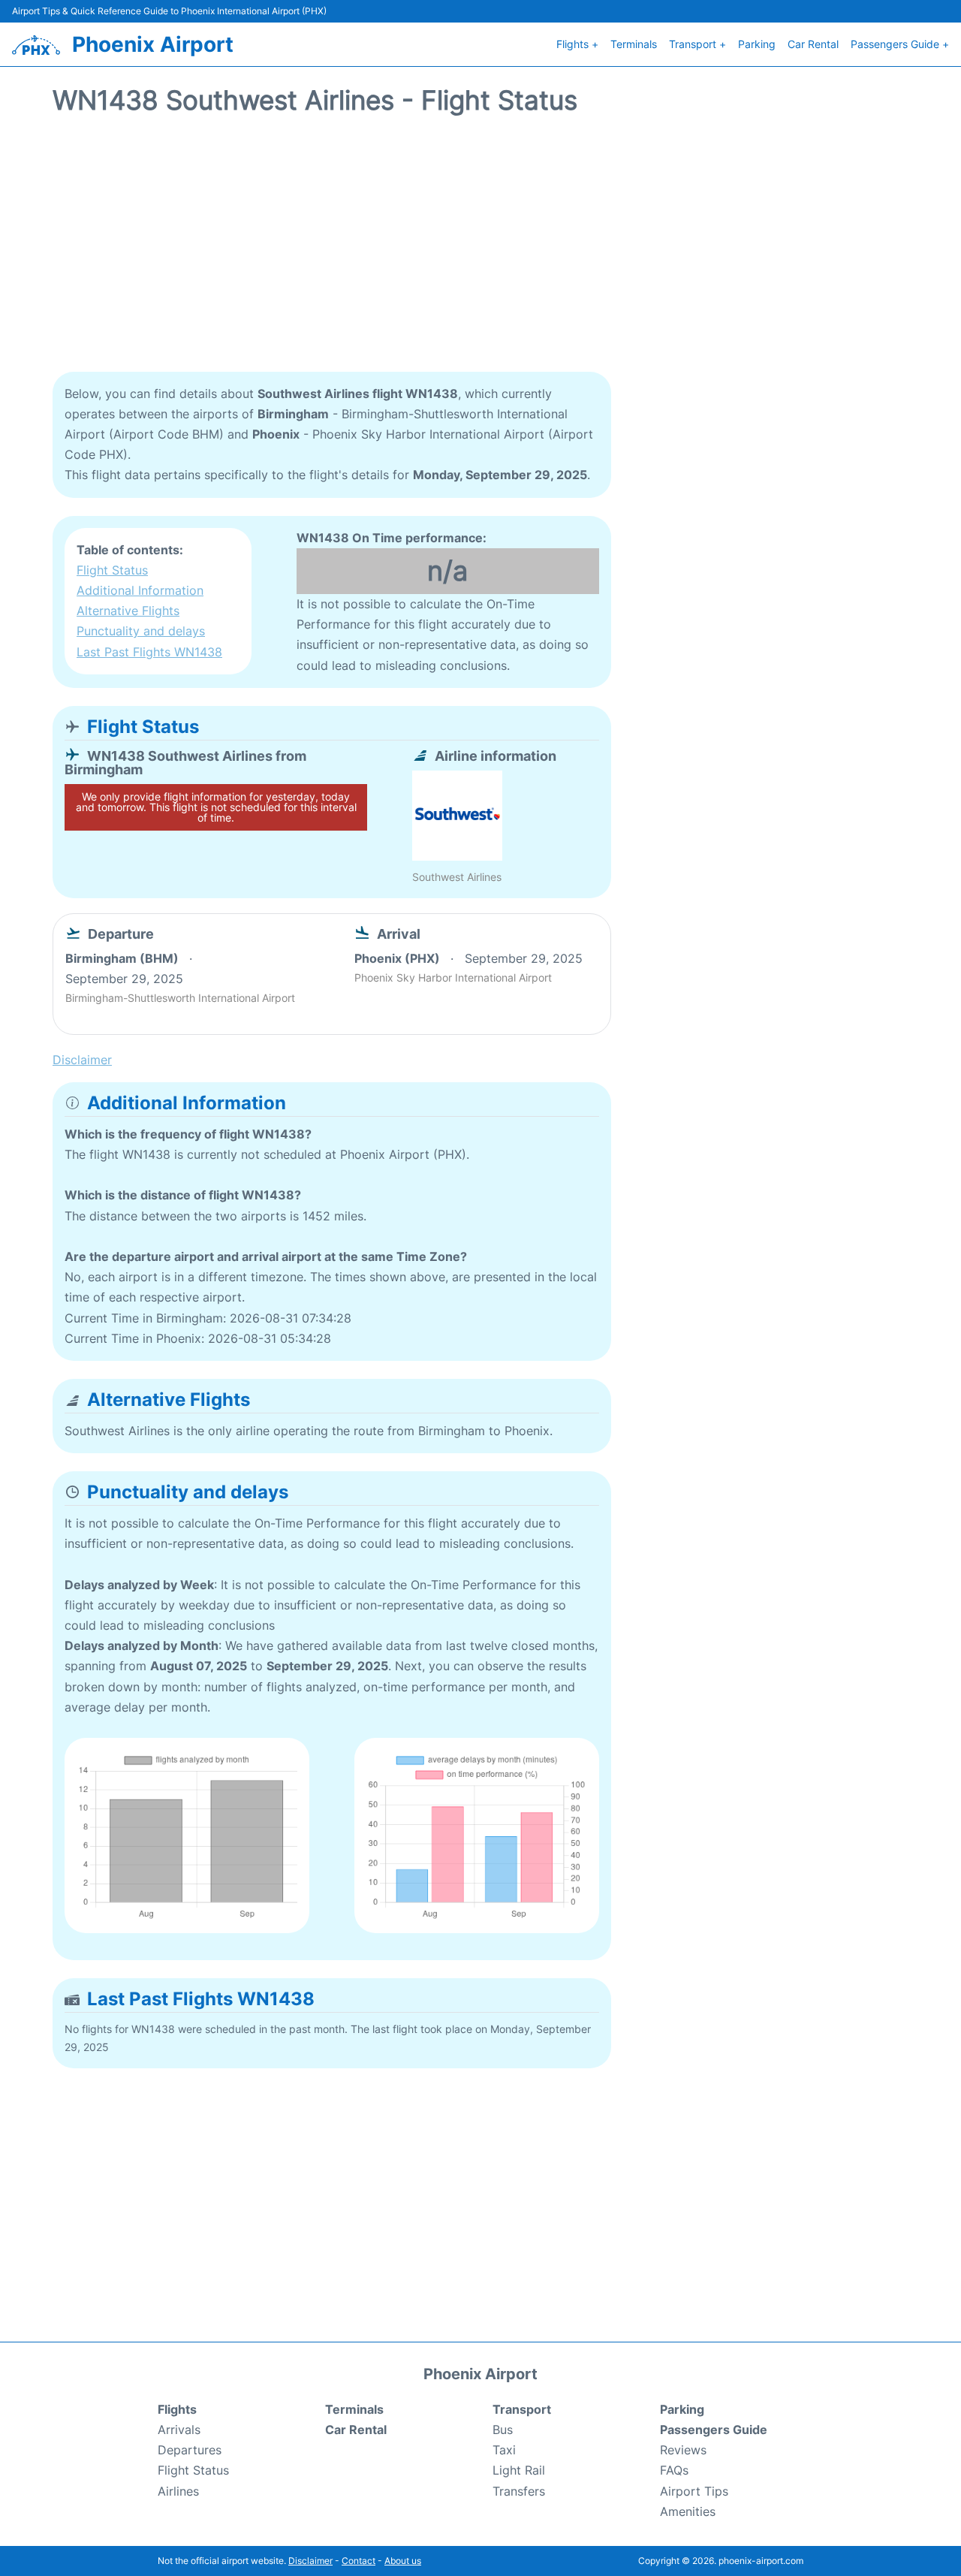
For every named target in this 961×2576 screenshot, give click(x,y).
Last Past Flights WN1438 (149, 652)
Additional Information (140, 590)
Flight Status (112, 570)
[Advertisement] (480, 252)
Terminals (634, 44)
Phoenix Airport (153, 44)
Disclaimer (310, 2561)
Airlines (178, 2491)
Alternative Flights (128, 611)
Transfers (519, 2491)
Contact (358, 2561)
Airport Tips (694, 2491)
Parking (757, 44)
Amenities (688, 2511)
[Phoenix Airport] (36, 45)
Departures (190, 2450)
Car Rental (813, 44)
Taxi (504, 2450)
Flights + (577, 44)
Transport (522, 2409)
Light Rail (519, 2470)
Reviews (683, 2450)
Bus (503, 2430)
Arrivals (179, 2430)
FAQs (674, 2470)
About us (403, 2561)
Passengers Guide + (900, 44)
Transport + (697, 44)
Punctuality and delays (141, 631)
